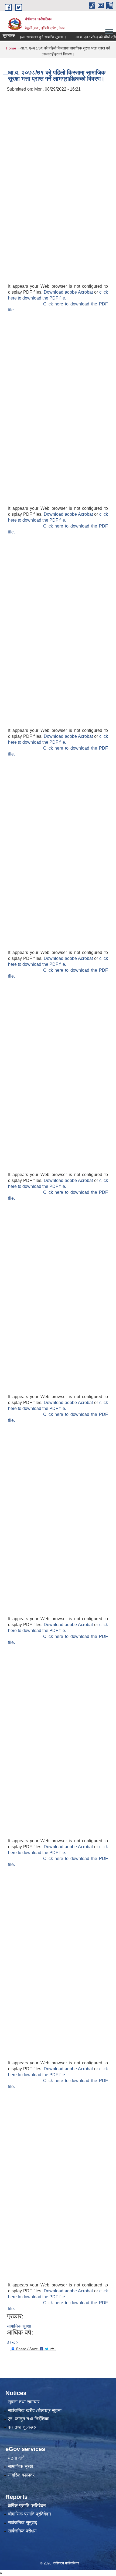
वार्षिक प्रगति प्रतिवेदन (27, 2506)
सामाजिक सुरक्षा (19, 2326)
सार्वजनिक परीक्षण (22, 2531)
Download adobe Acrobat (69, 292)
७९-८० (12, 2342)
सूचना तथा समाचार (24, 2402)
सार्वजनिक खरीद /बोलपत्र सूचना (35, 2411)
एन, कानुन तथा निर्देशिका (29, 2419)
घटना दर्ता (16, 2458)
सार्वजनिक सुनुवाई (22, 2523)
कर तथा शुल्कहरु (22, 2427)
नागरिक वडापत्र (21, 2475)
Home (11, 48)
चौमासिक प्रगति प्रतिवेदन (29, 2514)
